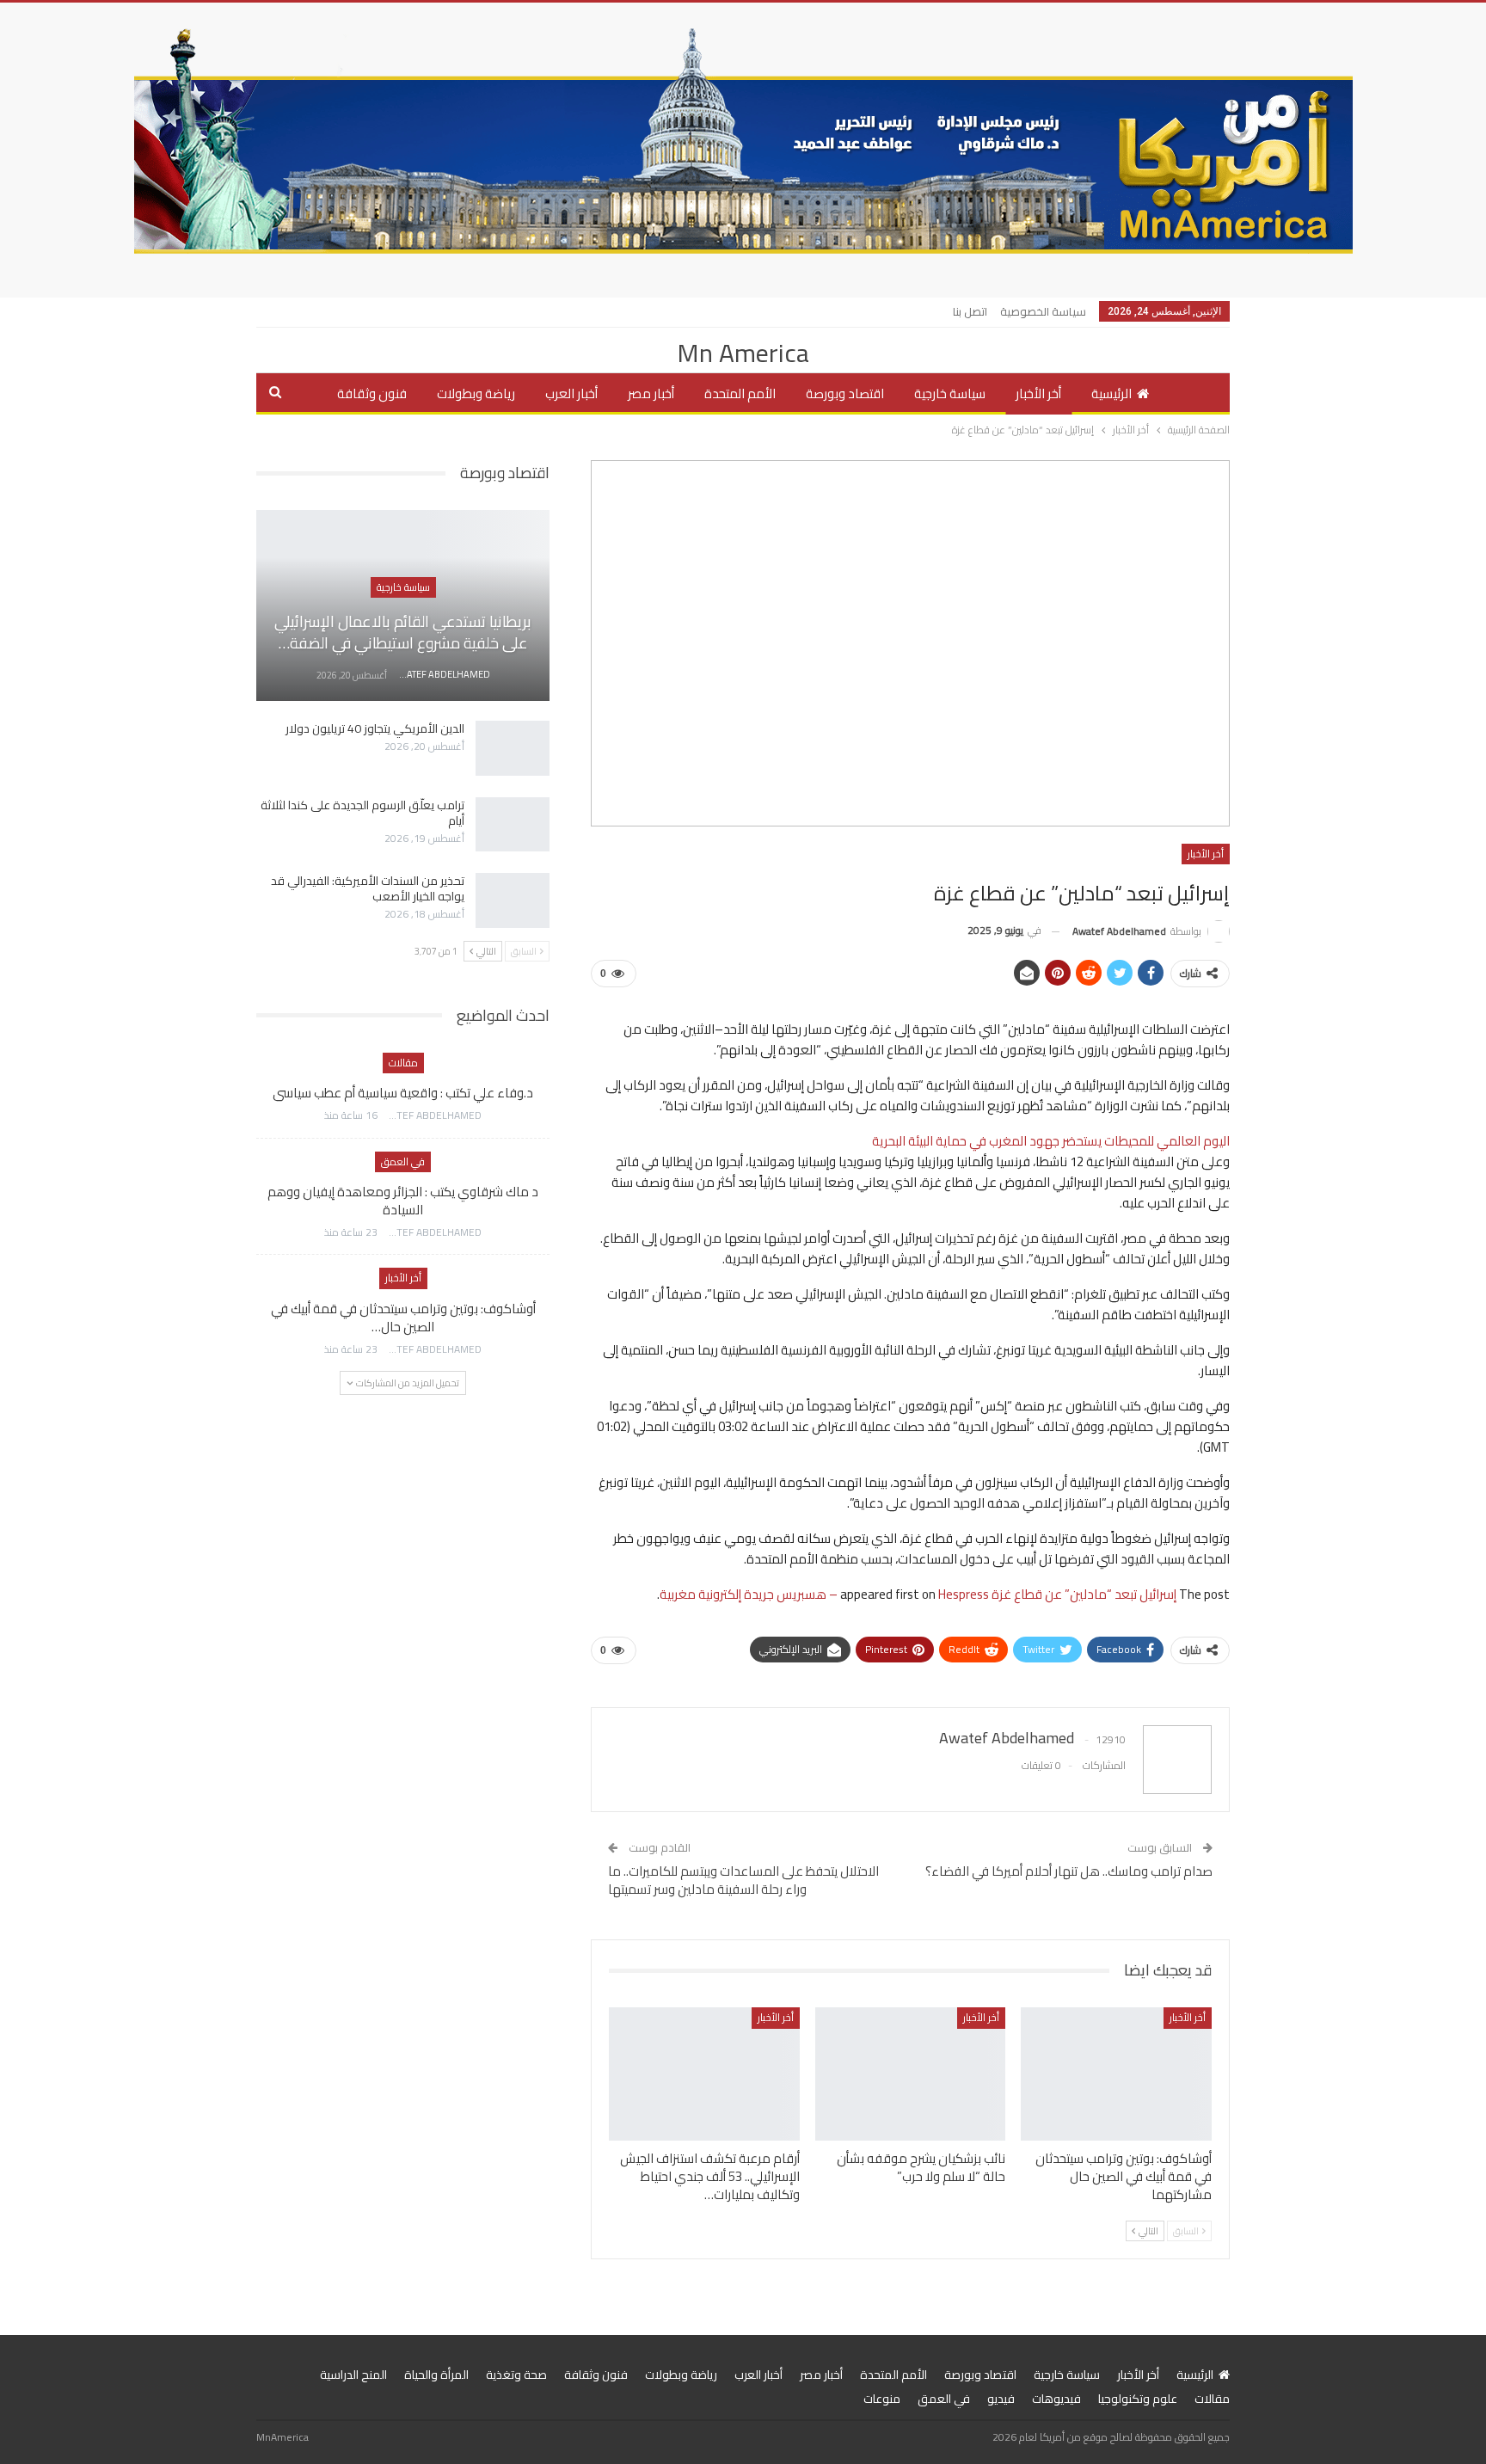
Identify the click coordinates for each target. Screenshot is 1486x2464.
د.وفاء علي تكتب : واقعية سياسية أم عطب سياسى (403, 1093)
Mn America (743, 353)
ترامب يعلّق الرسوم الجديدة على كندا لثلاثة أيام (362, 813)
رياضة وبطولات (476, 393)
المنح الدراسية (353, 2375)
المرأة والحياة (436, 2375)
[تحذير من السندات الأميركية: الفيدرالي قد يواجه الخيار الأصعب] (513, 900)
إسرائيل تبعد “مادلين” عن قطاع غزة (1084, 1594)
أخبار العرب (571, 393)
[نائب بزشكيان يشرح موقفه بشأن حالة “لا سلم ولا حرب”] (911, 2074)
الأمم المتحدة (740, 393)
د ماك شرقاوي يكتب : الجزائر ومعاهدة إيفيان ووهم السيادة (403, 1201)
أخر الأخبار (1038, 393)
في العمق (403, 1161)
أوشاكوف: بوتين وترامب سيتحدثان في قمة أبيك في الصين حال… (403, 1318)
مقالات (403, 1063)
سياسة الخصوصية (1043, 311)
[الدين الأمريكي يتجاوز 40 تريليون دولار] (513, 748)
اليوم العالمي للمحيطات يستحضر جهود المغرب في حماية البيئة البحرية (1051, 1141)
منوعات (882, 2399)
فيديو (1001, 2399)
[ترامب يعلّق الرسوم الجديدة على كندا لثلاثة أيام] (513, 825)
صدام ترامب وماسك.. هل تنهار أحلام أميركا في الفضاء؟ (1069, 1871)
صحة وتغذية (516, 2375)
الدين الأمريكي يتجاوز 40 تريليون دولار (375, 728)
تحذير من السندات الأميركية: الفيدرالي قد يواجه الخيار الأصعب (368, 888)
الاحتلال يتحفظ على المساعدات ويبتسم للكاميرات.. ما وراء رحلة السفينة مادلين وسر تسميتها (743, 1880)
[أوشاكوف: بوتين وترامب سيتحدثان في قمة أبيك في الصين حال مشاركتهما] (1116, 2074)
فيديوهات (1056, 2399)
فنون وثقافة (372, 393)
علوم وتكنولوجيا (1138, 2399)
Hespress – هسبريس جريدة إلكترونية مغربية (824, 1594)
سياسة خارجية (950, 393)
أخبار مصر (651, 393)
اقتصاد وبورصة (845, 393)
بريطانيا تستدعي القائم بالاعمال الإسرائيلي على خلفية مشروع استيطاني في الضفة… (403, 632)
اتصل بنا (970, 311)
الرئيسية (1111, 393)
